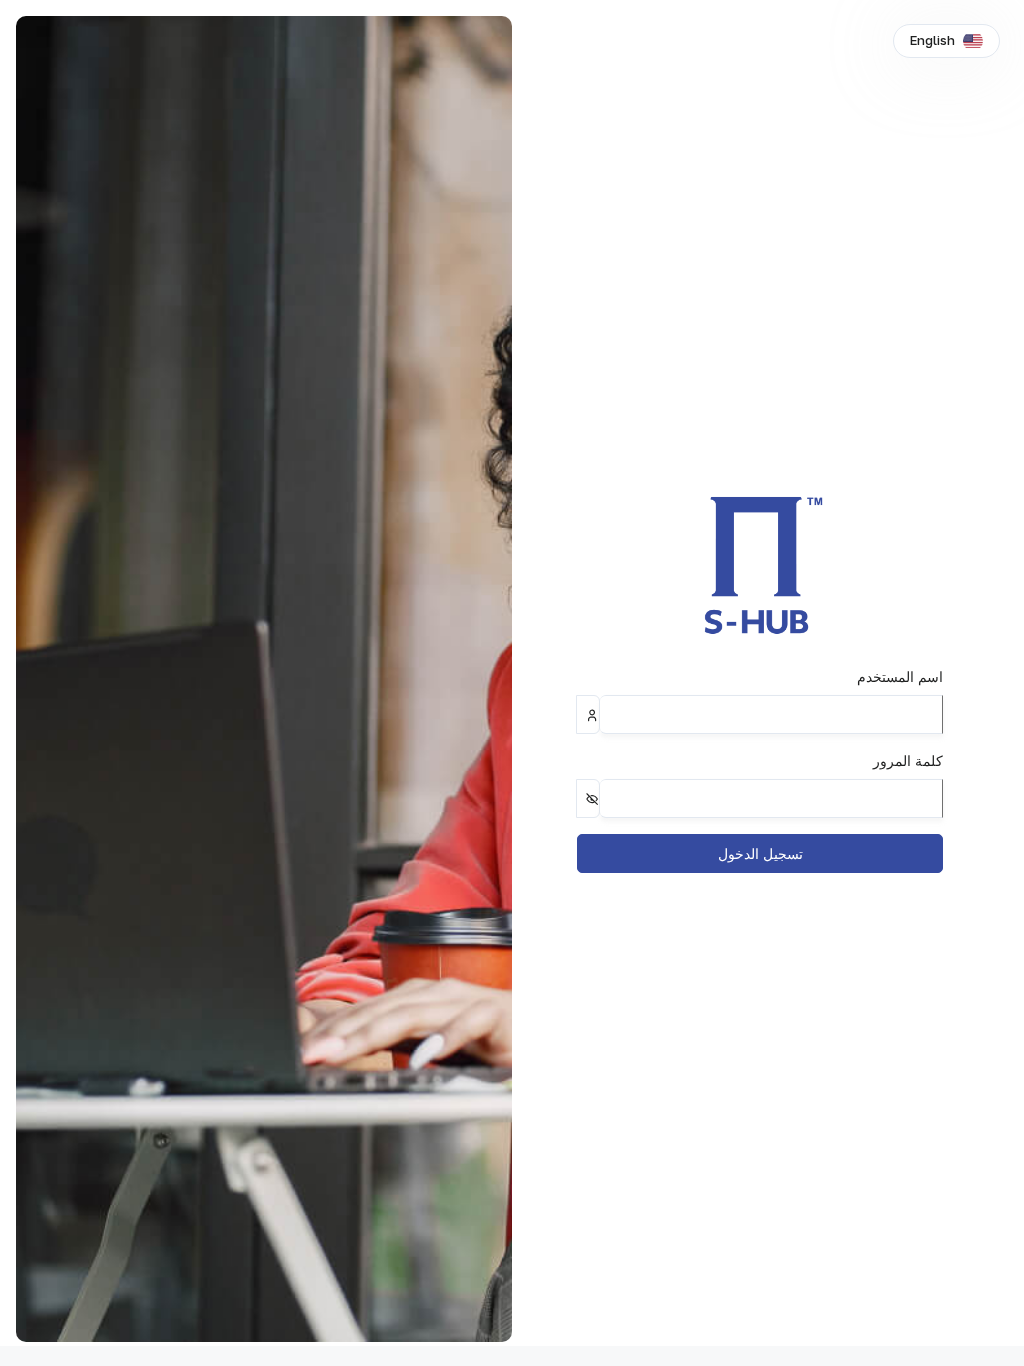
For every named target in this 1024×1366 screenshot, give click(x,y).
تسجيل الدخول (760, 853)
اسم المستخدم (900, 676)
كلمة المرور (908, 760)
